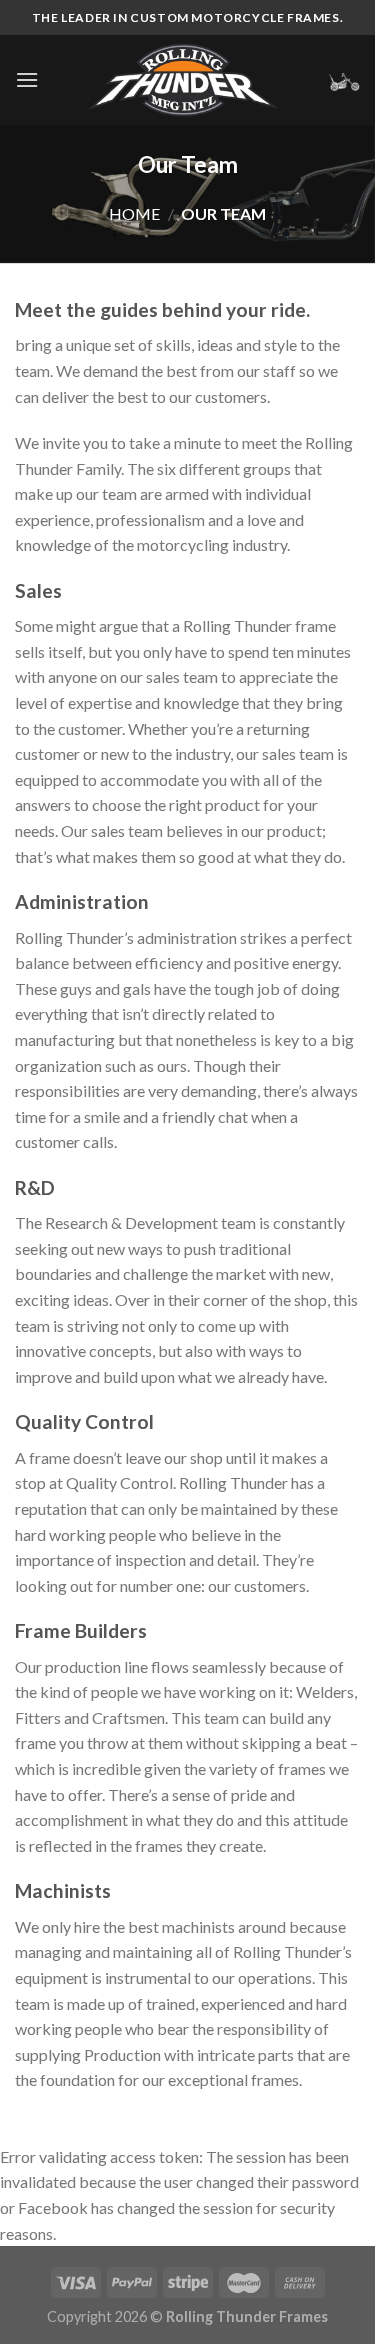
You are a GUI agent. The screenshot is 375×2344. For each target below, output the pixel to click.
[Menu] (27, 79)
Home (134, 213)
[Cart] (344, 80)
